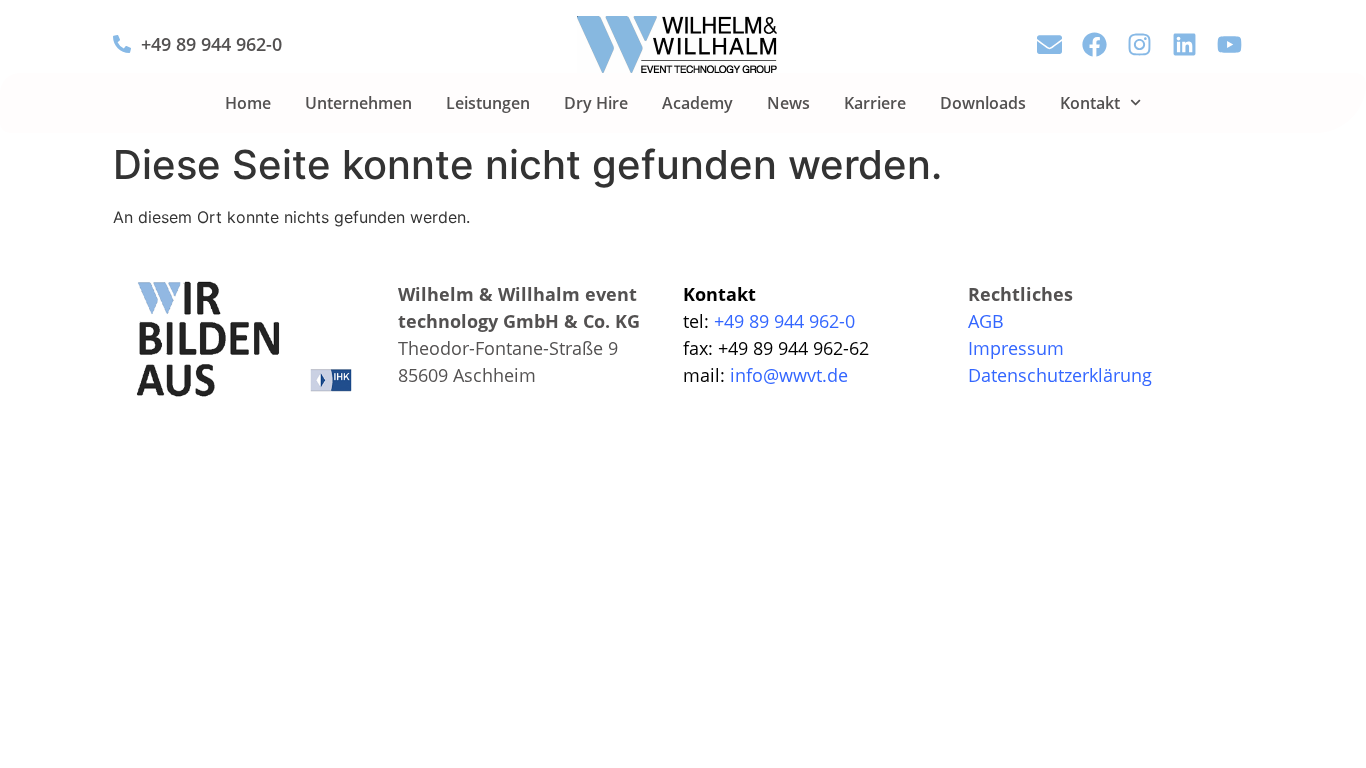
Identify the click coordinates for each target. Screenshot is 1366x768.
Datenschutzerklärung (1060, 375)
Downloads (983, 103)
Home (248, 103)
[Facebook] (1094, 44)
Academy (697, 103)
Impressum (1016, 348)
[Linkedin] (1184, 44)
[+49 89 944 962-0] (122, 44)
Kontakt (1090, 103)
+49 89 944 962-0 (211, 44)
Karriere (875, 103)
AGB (986, 321)
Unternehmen (358, 103)
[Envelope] (1049, 44)
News (788, 103)
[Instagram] (1139, 44)
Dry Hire (596, 103)
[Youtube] (1229, 44)
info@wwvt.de (789, 375)
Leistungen (488, 103)
